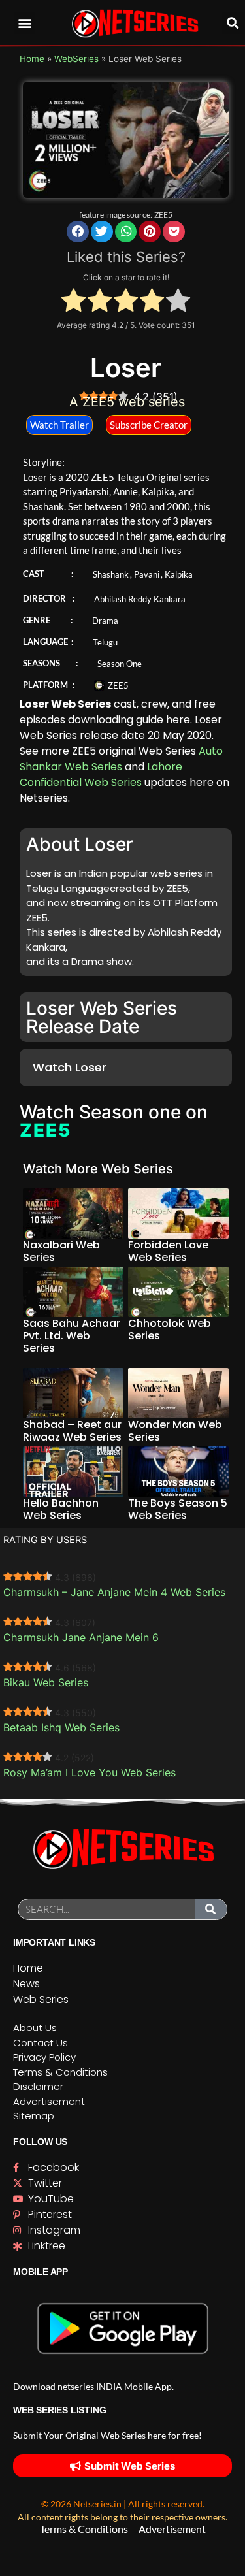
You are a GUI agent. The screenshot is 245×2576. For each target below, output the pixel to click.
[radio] (73, 302)
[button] (24, 23)
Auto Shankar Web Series (121, 759)
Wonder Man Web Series (175, 1431)
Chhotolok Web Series (170, 1329)
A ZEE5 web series (127, 402)
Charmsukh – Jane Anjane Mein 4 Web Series (114, 1592)
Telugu (105, 642)
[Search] (211, 1909)
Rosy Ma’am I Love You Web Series (90, 1772)
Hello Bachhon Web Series (61, 1509)
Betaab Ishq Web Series (61, 1727)
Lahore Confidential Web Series (101, 774)
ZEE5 (163, 215)
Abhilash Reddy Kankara (140, 599)
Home (32, 59)
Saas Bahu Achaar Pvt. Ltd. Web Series (72, 1336)
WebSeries (76, 59)
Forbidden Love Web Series (168, 1251)
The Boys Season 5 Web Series (178, 1509)
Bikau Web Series (46, 1682)
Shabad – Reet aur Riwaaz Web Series (72, 1431)
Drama (105, 621)
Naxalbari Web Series (61, 1251)
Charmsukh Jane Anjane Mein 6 (81, 1637)
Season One (120, 664)
